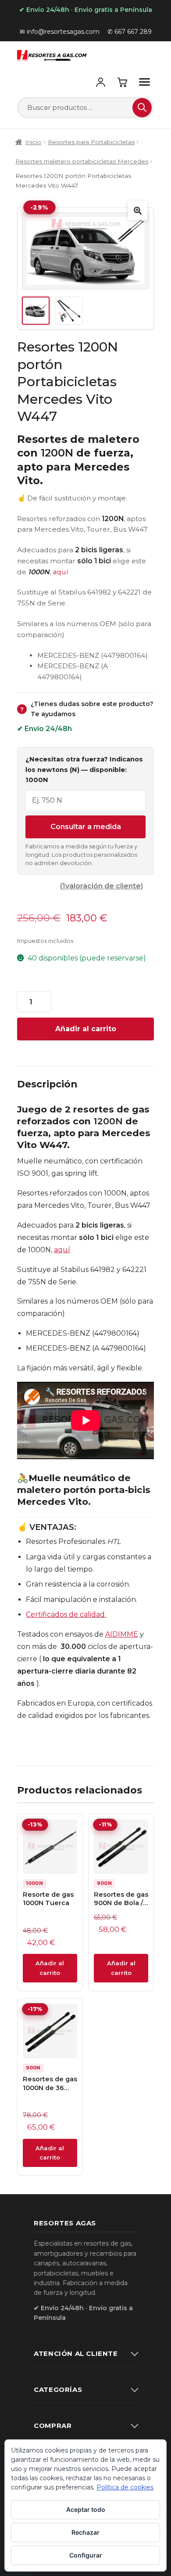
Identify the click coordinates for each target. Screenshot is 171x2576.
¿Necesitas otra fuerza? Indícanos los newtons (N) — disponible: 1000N (84, 770)
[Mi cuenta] (100, 82)
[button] (138, 210)
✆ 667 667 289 (130, 32)
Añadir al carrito (86, 1029)
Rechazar (85, 2532)
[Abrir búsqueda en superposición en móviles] (86, 108)
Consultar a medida (86, 827)
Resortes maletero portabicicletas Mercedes (82, 161)
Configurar (86, 2555)
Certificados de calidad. (66, 1614)
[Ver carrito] (122, 82)
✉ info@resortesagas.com (60, 32)
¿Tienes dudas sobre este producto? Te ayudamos (87, 709)
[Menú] (144, 82)
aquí (61, 572)
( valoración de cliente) (102, 886)
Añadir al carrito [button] (50, 1968)
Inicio (33, 142)
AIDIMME (122, 1634)
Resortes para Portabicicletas (91, 142)
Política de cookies (125, 2487)
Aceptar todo (86, 2509)
